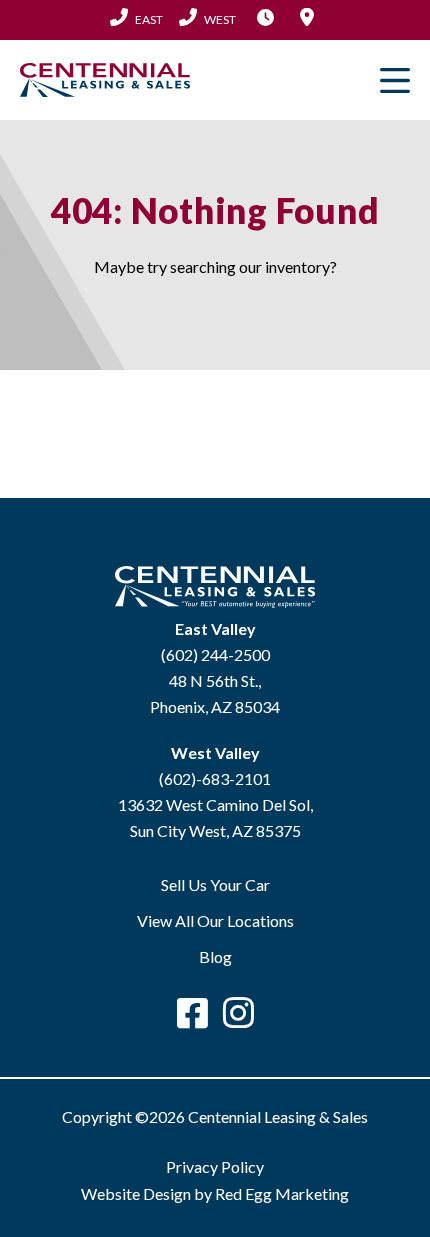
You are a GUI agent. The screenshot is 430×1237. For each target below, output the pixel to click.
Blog (215, 956)
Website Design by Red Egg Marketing (215, 1193)
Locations (307, 17)
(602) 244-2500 (136, 19)
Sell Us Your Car (215, 884)
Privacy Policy (215, 1166)
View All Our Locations (215, 920)
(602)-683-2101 (215, 778)
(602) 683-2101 (207, 19)
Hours (265, 17)
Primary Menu (395, 80)
